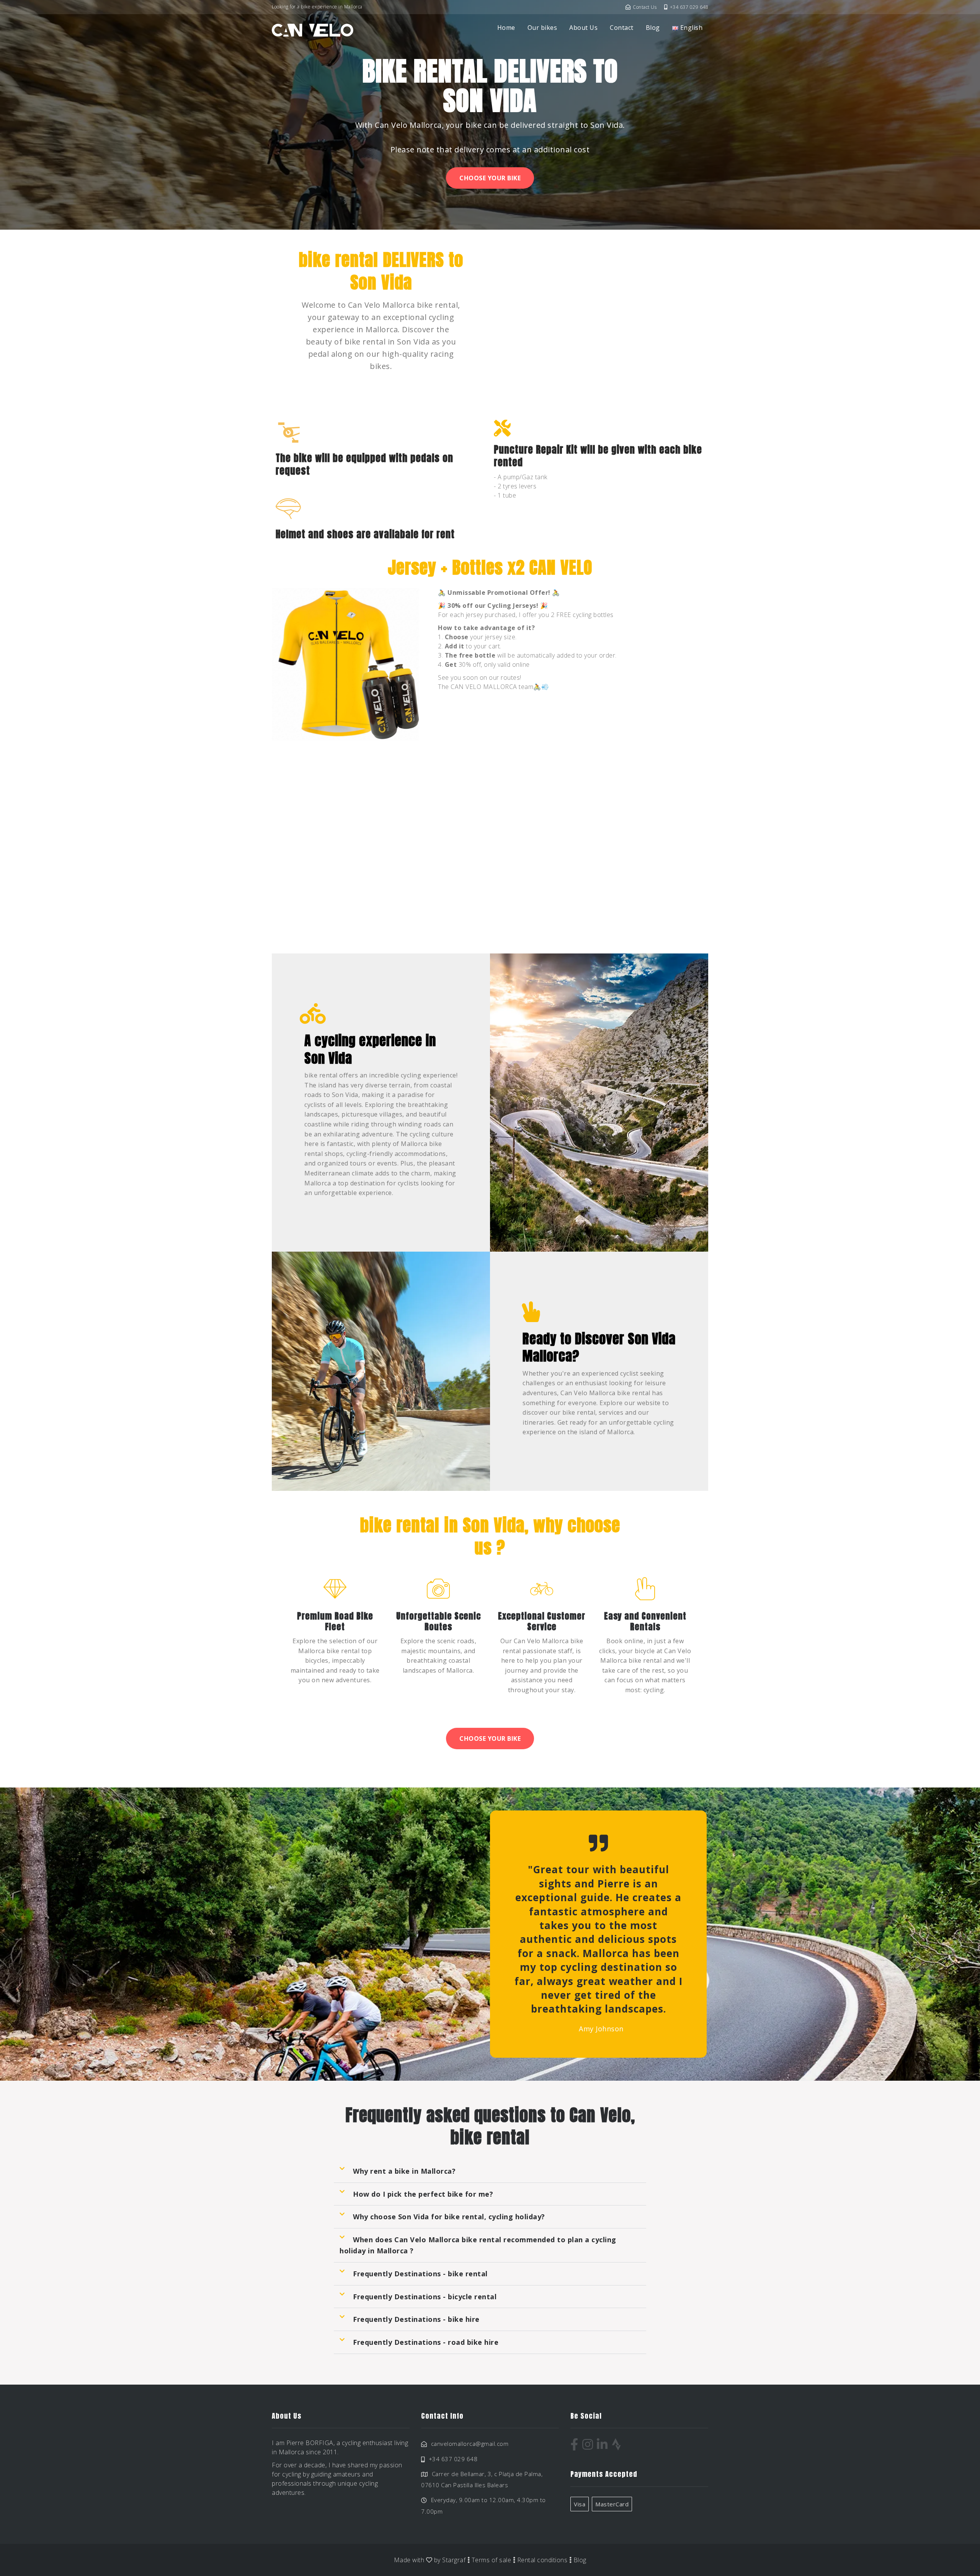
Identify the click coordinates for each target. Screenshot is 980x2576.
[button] (490, 2171)
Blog (653, 28)
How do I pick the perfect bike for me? (423, 2194)
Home (506, 28)
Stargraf (454, 2560)
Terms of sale (492, 2560)
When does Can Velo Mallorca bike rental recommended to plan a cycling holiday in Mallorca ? (478, 2245)
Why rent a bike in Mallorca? (404, 2171)
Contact (622, 28)
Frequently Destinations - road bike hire (426, 2342)
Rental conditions (542, 2560)
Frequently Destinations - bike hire (416, 2319)
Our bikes (542, 28)
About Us (583, 28)
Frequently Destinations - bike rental (420, 2274)
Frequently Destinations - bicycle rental (425, 2297)
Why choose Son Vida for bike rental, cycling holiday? (449, 2217)
